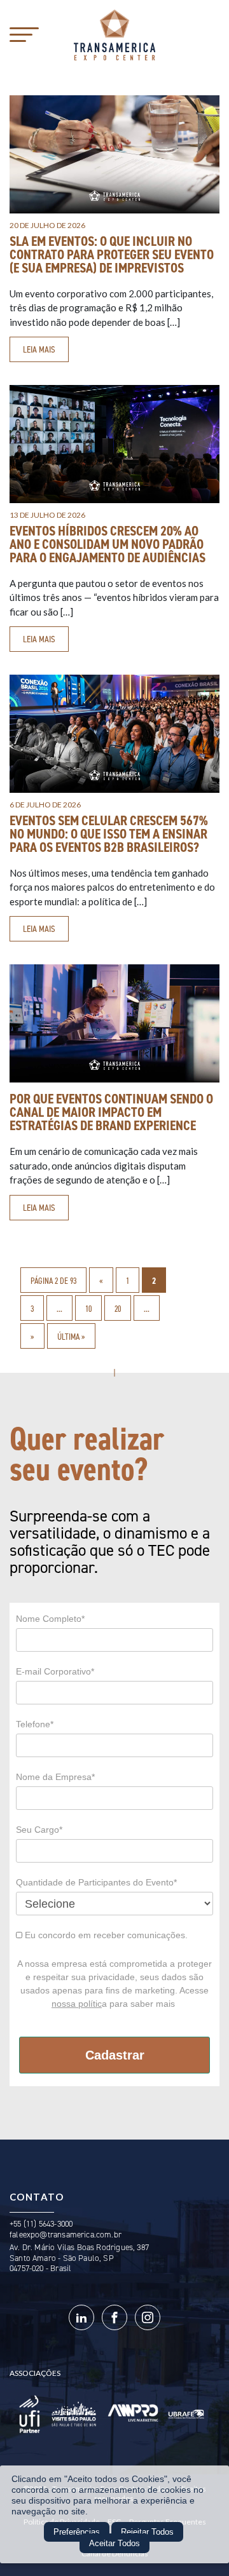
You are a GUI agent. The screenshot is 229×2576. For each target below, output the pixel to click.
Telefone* (35, 1724)
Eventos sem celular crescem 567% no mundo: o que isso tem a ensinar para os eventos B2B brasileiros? (109, 834)
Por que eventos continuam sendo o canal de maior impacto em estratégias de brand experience (111, 1112)
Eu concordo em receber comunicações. (105, 1935)
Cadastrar (115, 2055)
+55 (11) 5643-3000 (41, 2224)
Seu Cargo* (39, 1830)
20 (118, 1309)
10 (88, 1309)
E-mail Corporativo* (55, 1671)
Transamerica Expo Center (114, 35)
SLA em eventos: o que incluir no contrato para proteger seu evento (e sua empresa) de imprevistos (112, 255)
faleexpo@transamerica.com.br (66, 2235)
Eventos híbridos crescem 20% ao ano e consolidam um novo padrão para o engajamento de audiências (108, 544)
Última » (71, 1337)
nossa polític (77, 2004)
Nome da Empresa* (55, 1777)
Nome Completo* (50, 1619)
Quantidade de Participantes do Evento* (96, 1882)
